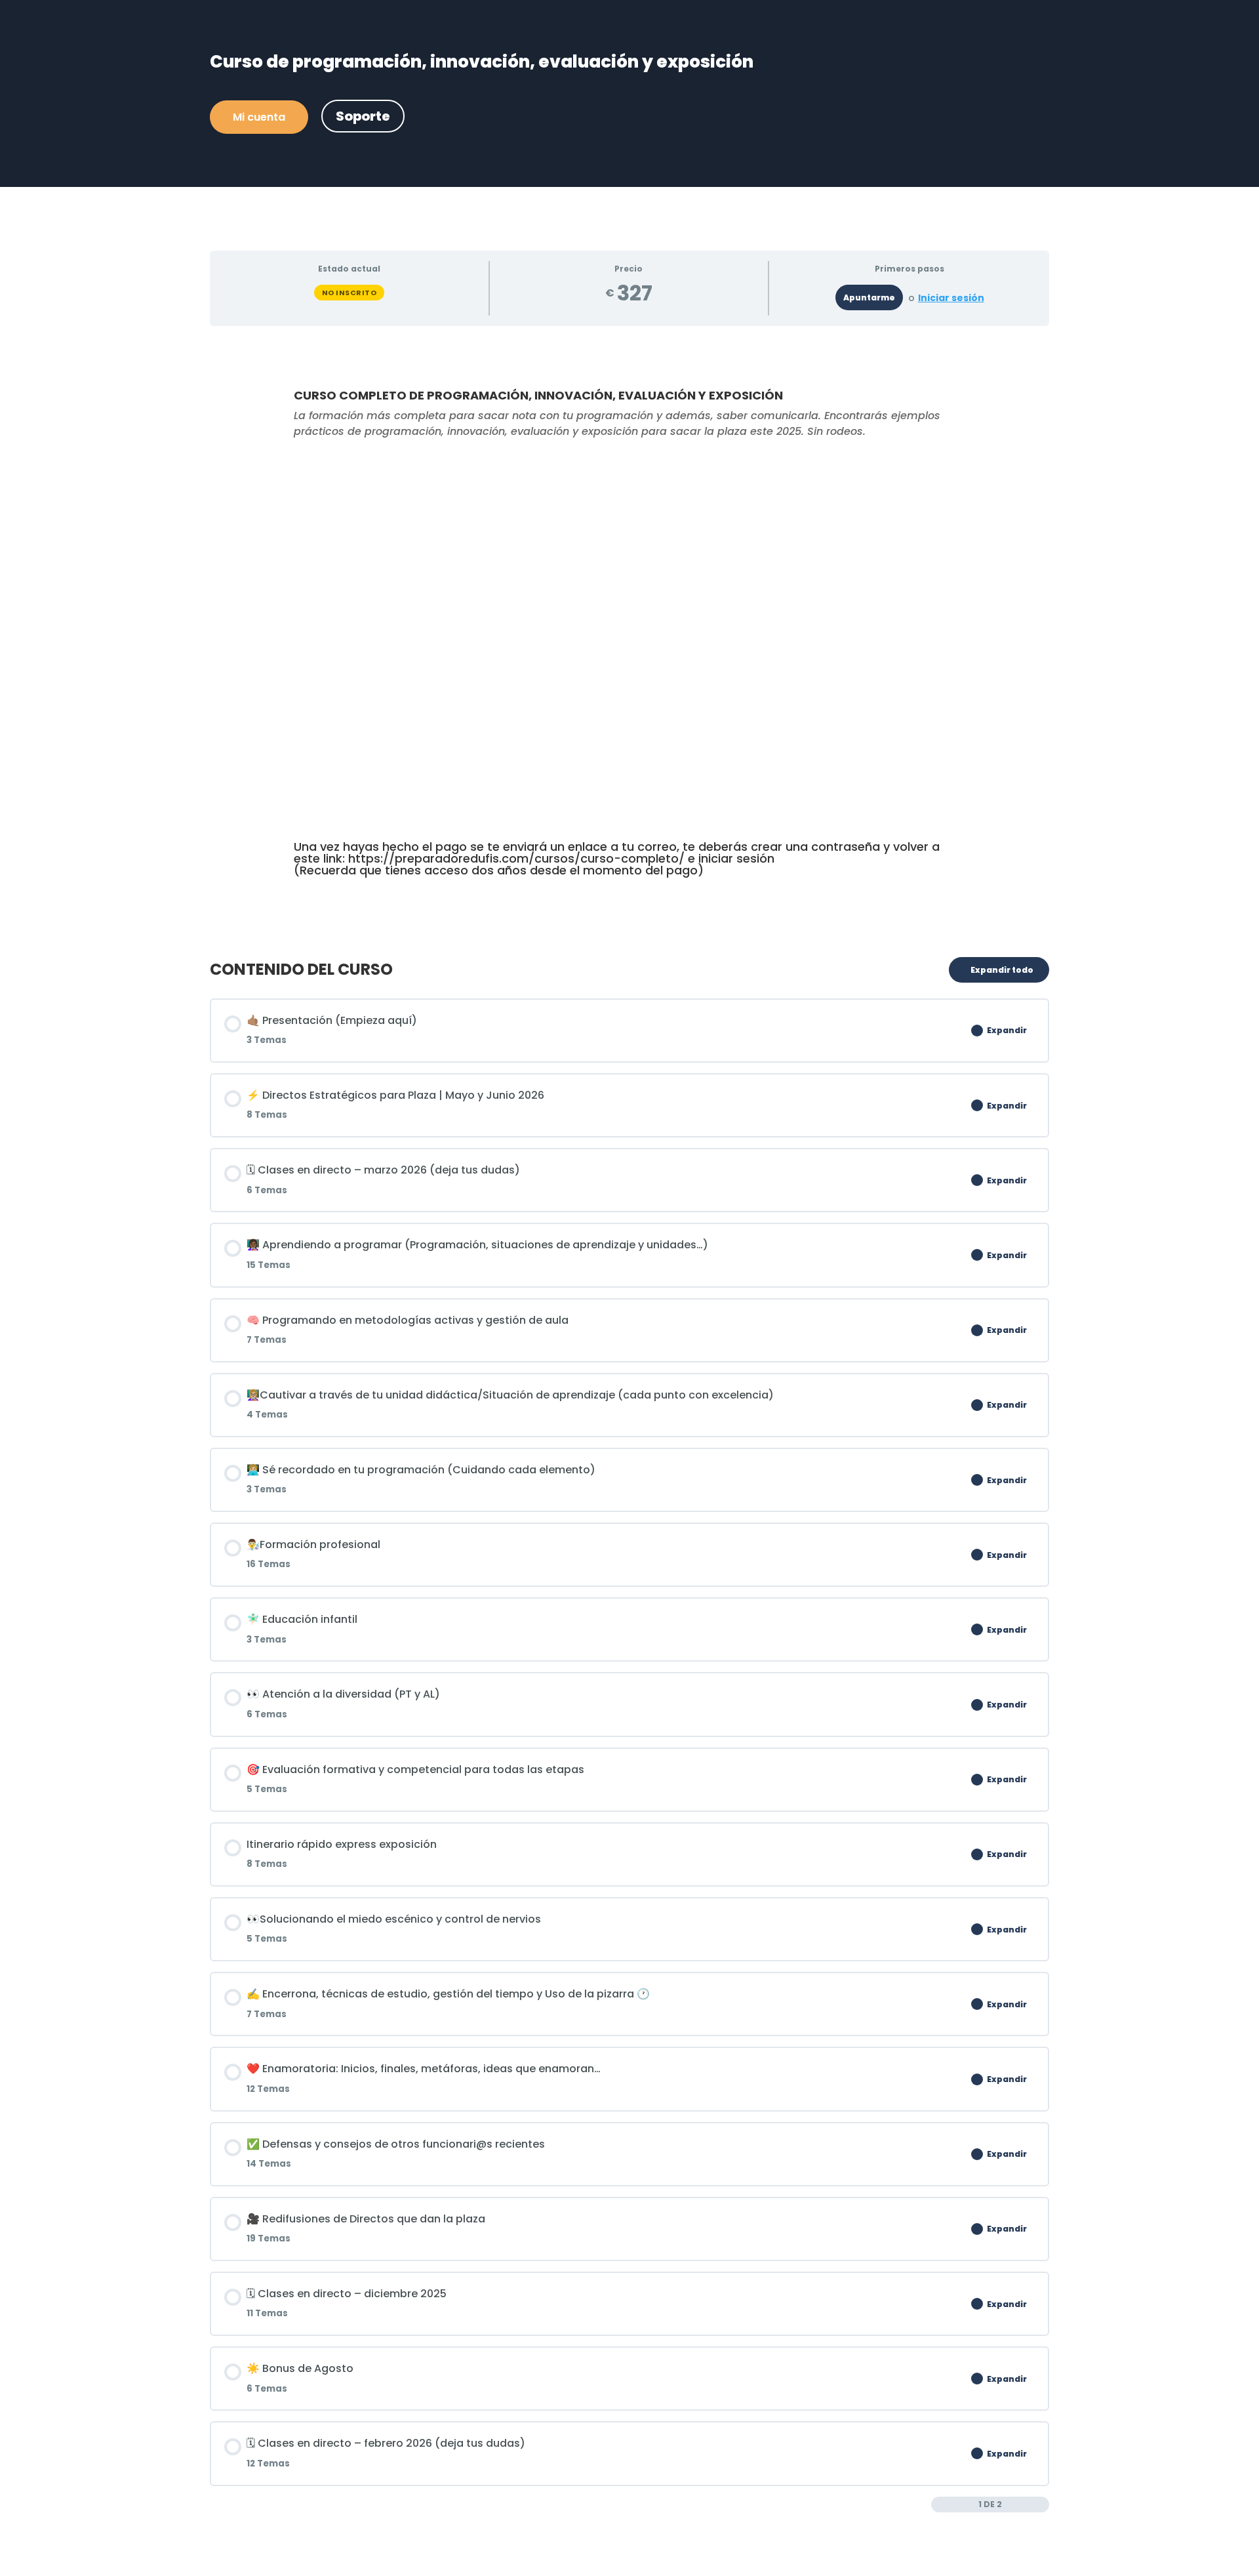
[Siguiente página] (1042, 2504)
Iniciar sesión (951, 298)
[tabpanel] (629, 636)
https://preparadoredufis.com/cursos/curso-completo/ (516, 858)
